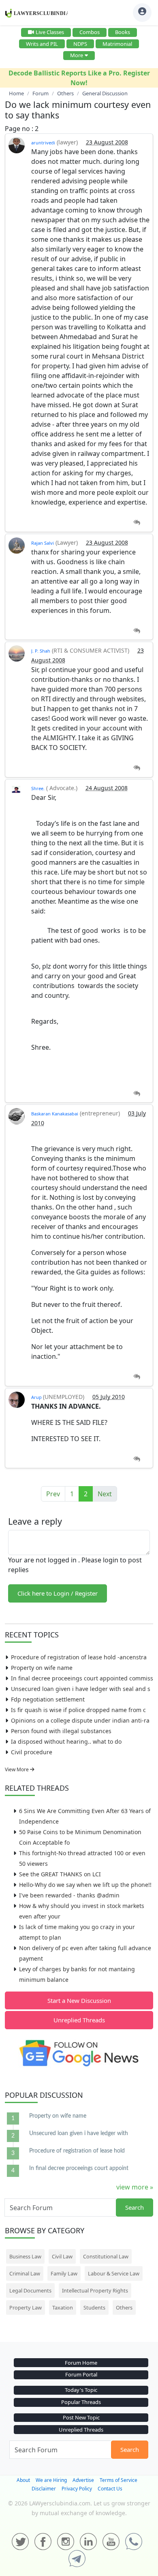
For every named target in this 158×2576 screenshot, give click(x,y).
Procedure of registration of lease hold (77, 2151)
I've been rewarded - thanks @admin (69, 1895)
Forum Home (81, 2363)
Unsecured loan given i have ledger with (79, 2133)
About (23, 2480)
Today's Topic (81, 2390)
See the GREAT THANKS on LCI (60, 1874)
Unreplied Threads (79, 2020)
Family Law (64, 2273)
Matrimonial (117, 44)
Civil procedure (32, 1752)
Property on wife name (42, 1668)
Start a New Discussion (79, 2000)
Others (124, 2307)
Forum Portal (81, 2374)
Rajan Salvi (43, 543)
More (77, 55)
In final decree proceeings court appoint (79, 2168)
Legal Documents (30, 2290)
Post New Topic (81, 2417)
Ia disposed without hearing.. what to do (66, 1741)
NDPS (80, 44)
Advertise (83, 2480)
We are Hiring (51, 2480)
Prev (53, 1494)
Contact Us (110, 2489)
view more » (135, 2187)
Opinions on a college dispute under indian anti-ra (80, 1720)
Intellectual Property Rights (95, 2290)
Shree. (38, 788)
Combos (90, 32)
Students (94, 2307)
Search (135, 2207)
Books (123, 32)
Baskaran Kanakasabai (55, 1114)
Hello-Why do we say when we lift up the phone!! (85, 1885)
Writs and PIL (42, 44)
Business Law (25, 2256)
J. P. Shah (41, 651)
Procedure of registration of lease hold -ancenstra (79, 1657)
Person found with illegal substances (61, 1731)
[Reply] (137, 523)
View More (17, 1769)
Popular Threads (81, 2402)
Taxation (63, 2307)
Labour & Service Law (114, 2273)
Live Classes (50, 32)
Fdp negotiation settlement (48, 1699)
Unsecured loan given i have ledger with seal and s (81, 1689)
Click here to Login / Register (58, 1593)
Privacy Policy (77, 2489)
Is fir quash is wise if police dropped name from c (78, 1710)
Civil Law (62, 2256)
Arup (37, 1397)
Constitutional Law (106, 2256)
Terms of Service (118, 2480)
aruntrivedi (43, 143)
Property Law (26, 2307)
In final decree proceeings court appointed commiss (82, 1678)
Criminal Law (25, 2273)
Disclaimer (44, 2489)
